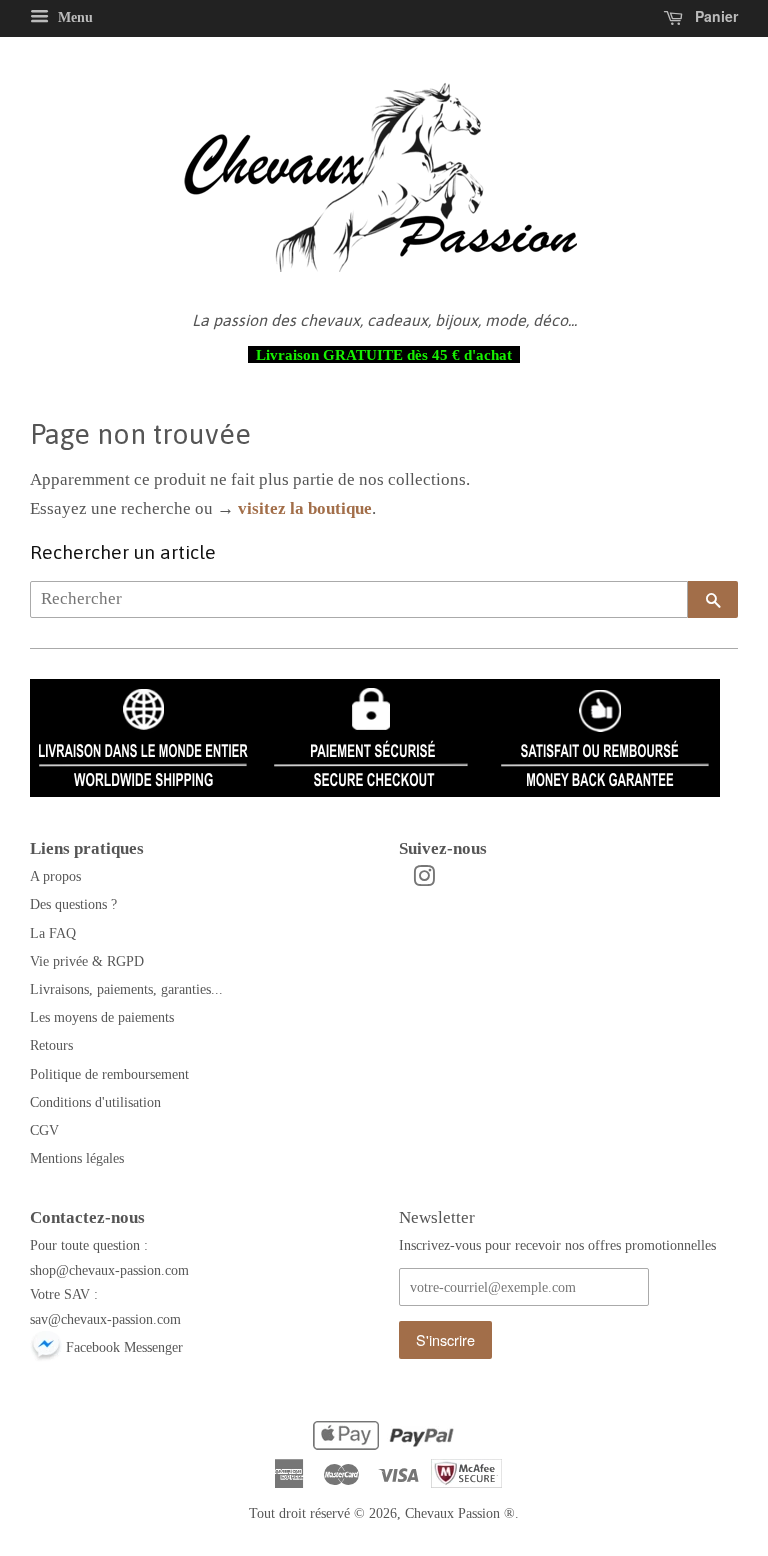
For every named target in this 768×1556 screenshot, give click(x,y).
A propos (55, 876)
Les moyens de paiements (102, 1017)
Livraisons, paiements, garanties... (126, 989)
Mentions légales (77, 1158)
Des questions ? (73, 904)
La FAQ (53, 933)
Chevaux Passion (452, 1513)
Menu (73, 17)
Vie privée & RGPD (87, 961)
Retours (51, 1045)
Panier (714, 16)
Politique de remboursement (109, 1074)
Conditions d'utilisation (95, 1102)
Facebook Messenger (122, 1347)
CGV (44, 1130)
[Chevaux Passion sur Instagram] (424, 880)
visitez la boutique (305, 508)
